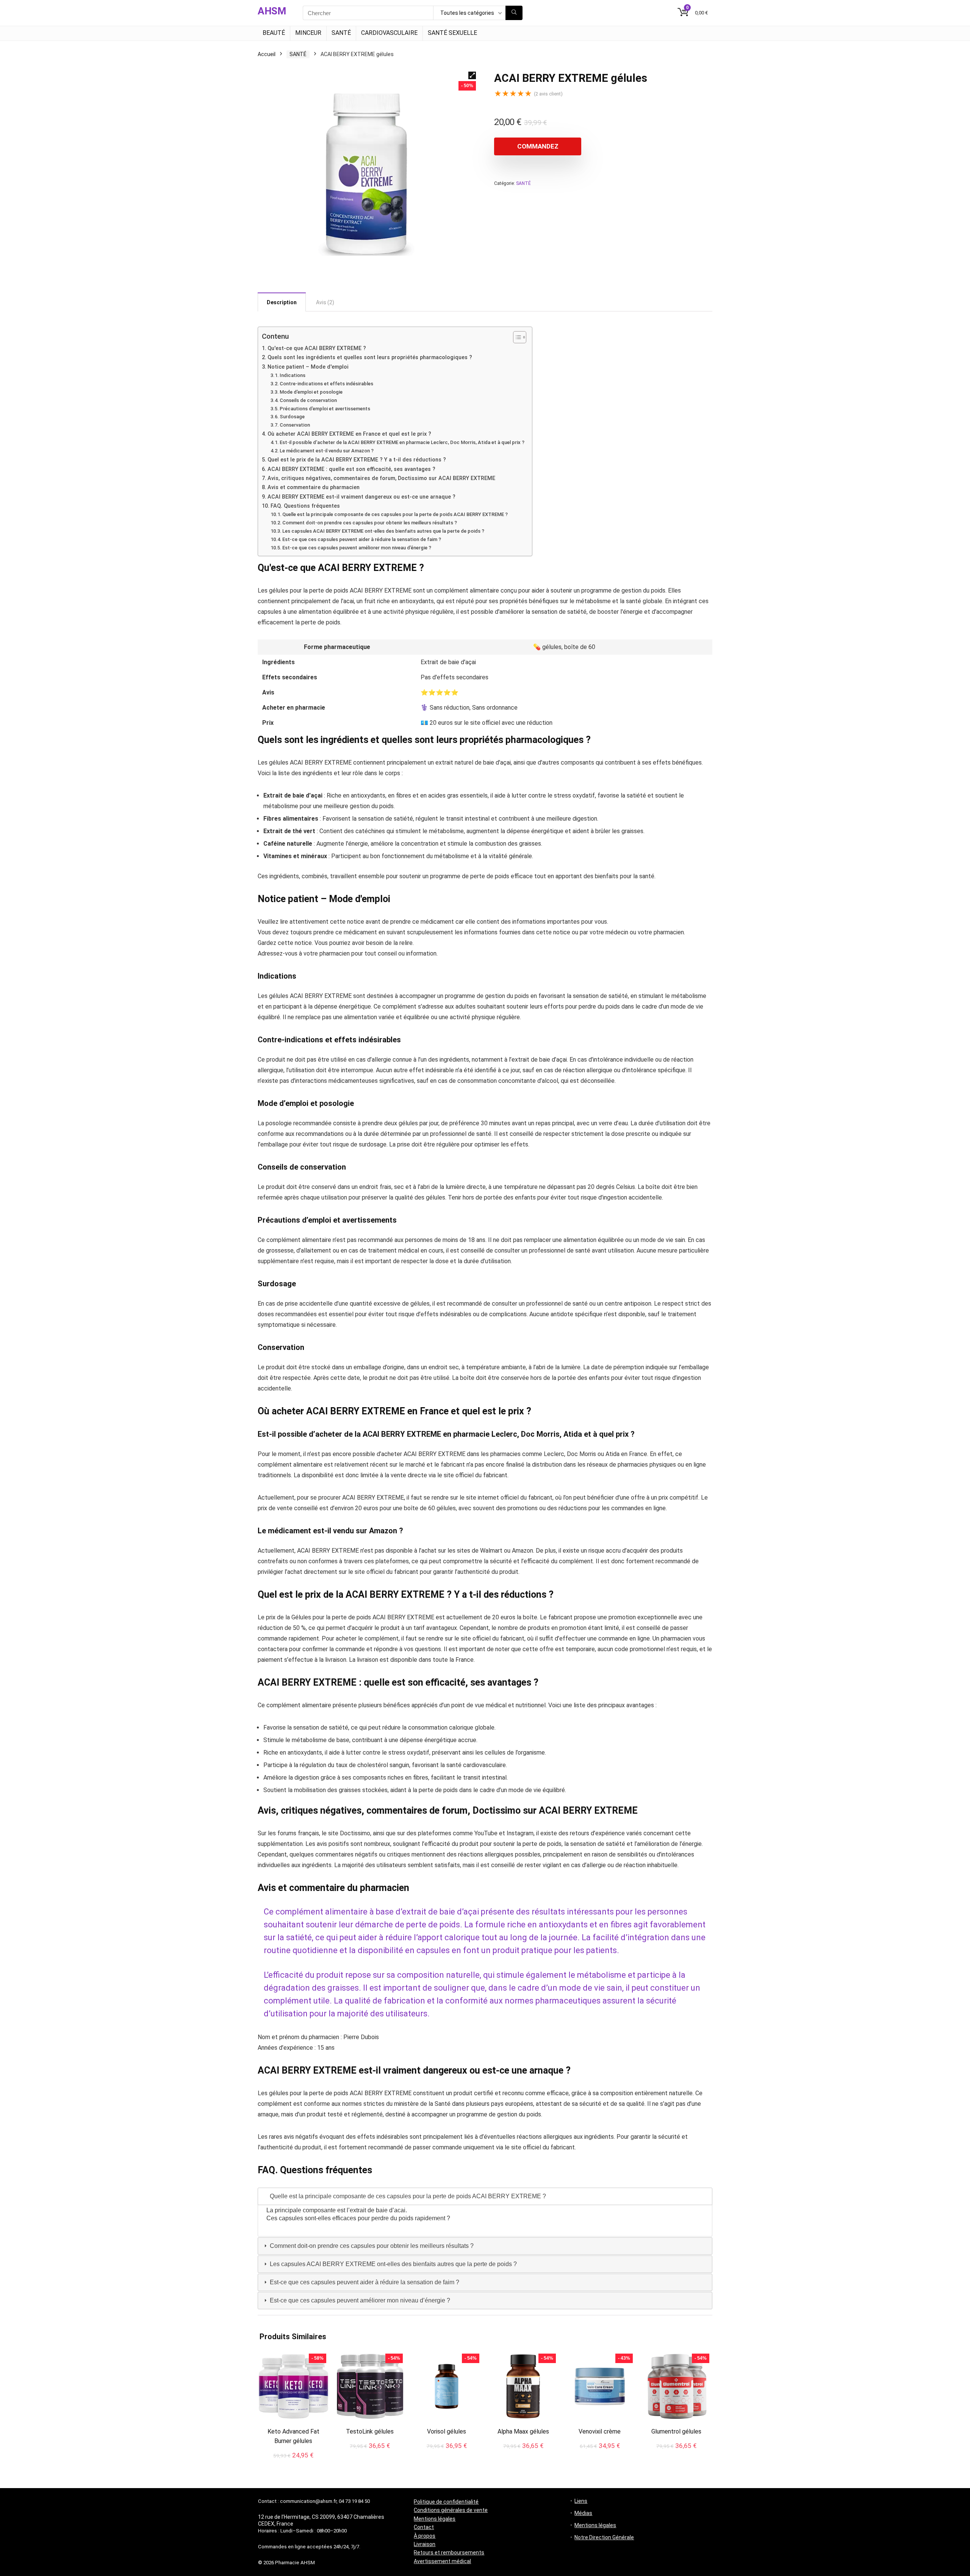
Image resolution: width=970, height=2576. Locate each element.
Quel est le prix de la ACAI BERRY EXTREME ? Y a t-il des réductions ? (357, 460)
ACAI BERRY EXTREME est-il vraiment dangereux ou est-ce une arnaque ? (361, 497)
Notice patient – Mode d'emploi (308, 367)
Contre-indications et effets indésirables (326, 384)
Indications (293, 375)
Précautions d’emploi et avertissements (325, 409)
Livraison (425, 2544)
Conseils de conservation (308, 400)
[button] (472, 75)
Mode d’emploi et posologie (311, 392)
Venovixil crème (600, 2431)
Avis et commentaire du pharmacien (314, 487)
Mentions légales (435, 2519)
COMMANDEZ (538, 146)
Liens (581, 2501)
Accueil (267, 54)
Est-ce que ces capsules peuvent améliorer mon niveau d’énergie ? (357, 548)
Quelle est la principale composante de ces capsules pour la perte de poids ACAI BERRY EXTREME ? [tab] (407, 2196)
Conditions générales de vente (451, 2510)
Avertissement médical (442, 2561)
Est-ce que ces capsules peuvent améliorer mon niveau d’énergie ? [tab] (359, 2300)
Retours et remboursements (449, 2553)
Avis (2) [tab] (325, 302)
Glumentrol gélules (676, 2431)
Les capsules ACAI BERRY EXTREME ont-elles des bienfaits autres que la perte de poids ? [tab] (393, 2264)
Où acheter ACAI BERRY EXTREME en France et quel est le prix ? (349, 434)
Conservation (295, 425)
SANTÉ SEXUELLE (452, 33)
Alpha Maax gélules (523, 2431)
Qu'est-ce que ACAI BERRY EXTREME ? (317, 348)
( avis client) (548, 94)
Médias (583, 2513)
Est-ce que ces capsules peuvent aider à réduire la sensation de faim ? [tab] (364, 2282)
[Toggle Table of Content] (516, 337)
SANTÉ (341, 33)
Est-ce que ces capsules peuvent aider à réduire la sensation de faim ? (362, 539)
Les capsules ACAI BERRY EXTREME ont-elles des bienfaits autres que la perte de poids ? (383, 531)
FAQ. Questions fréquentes (305, 506)
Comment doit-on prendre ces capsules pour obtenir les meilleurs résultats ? (370, 523)
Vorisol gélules (447, 2431)
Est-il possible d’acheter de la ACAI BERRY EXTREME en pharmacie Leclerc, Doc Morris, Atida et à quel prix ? (402, 442)
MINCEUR (308, 33)
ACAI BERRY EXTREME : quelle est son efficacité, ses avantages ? (351, 469)
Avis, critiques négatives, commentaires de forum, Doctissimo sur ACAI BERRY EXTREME (381, 478)
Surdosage (292, 417)
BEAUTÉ (274, 33)
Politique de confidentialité (446, 2502)
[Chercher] (514, 13)
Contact (424, 2527)
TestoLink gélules (370, 2431)
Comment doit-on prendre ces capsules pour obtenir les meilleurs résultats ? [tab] (371, 2246)
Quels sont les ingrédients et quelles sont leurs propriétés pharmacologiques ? (370, 357)
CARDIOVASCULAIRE (389, 33)
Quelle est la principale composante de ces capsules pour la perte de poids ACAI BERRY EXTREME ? (395, 514)
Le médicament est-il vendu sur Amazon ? (327, 451)
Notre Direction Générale (604, 2537)
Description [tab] (282, 302)
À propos (425, 2536)
